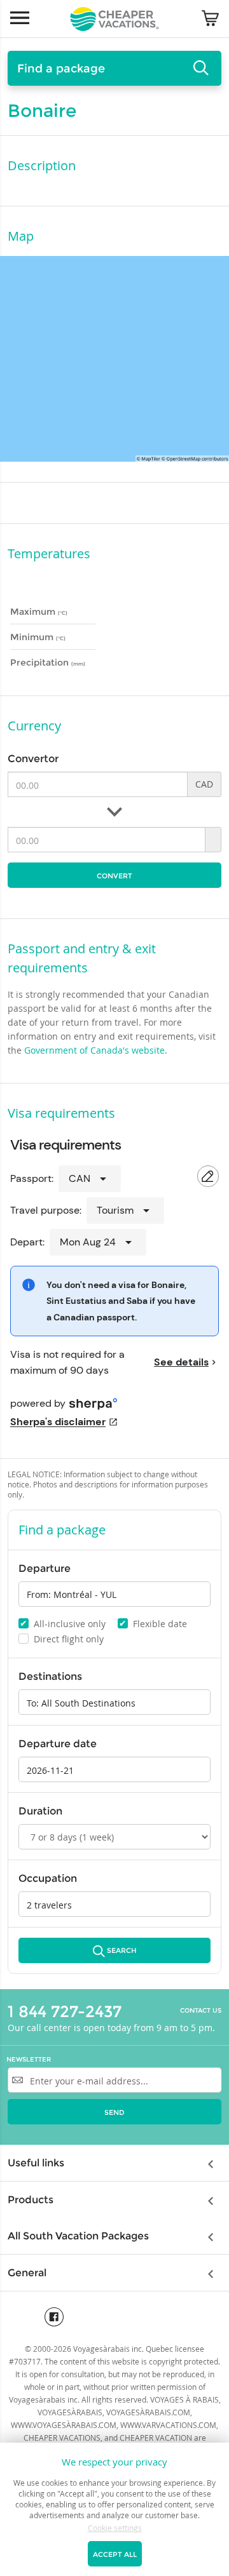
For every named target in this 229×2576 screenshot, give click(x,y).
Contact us (201, 2011)
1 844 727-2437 (65, 2011)
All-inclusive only (63, 1623)
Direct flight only (62, 1639)
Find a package (61, 69)
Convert (114, 876)
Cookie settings (115, 2528)
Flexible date (153, 1623)
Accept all (115, 2554)
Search (122, 1951)
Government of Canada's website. (96, 1050)
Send (114, 2112)
